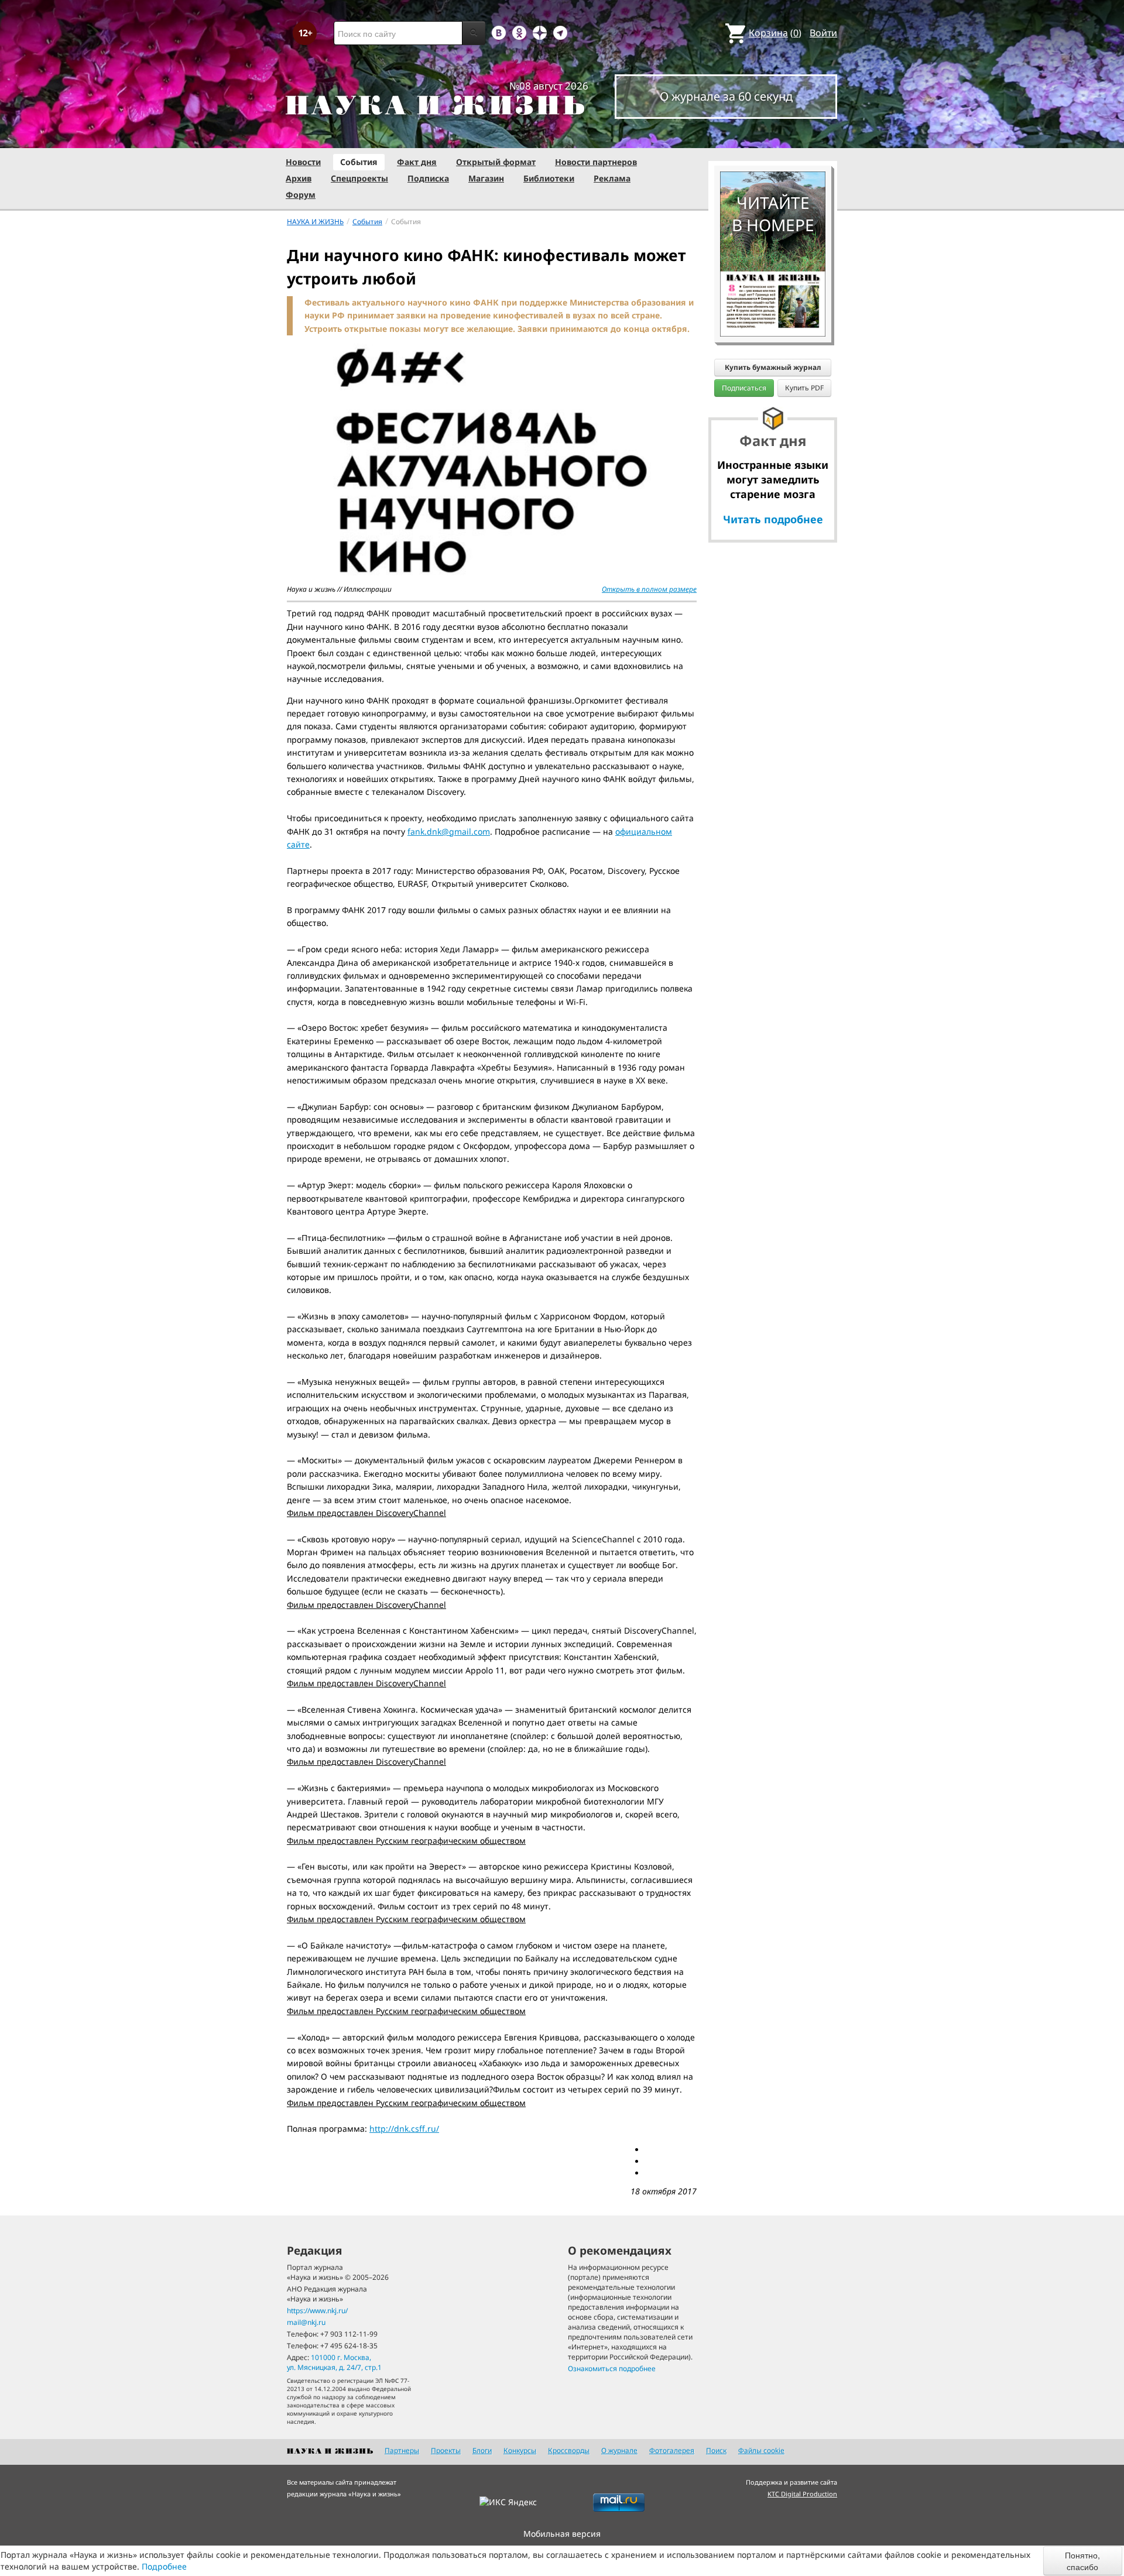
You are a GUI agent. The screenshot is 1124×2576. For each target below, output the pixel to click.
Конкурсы (520, 2450)
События (359, 162)
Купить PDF (804, 388)
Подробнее (164, 2566)
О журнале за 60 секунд (726, 96)
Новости (303, 162)
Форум (301, 195)
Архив (299, 178)
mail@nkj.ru (306, 2322)
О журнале (619, 2450)
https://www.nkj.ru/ (317, 2311)
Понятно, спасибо (1082, 2561)
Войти (823, 33)
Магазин (486, 178)
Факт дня (417, 162)
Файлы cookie (761, 2450)
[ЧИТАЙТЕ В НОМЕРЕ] (773, 138)
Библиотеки (549, 178)
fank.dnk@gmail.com (449, 831)
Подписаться (744, 388)
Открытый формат (496, 162)
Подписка (428, 178)
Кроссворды (569, 2450)
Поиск (716, 2450)
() (775, 33)
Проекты (446, 2450)
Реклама (612, 178)
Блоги (482, 2450)
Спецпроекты (359, 178)
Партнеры (402, 2450)
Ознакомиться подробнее (612, 2369)
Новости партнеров (596, 162)
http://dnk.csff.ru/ (404, 2129)
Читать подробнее (773, 519)
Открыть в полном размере (649, 589)
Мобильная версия (562, 2534)
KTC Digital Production (802, 2494)
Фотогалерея (672, 2450)
